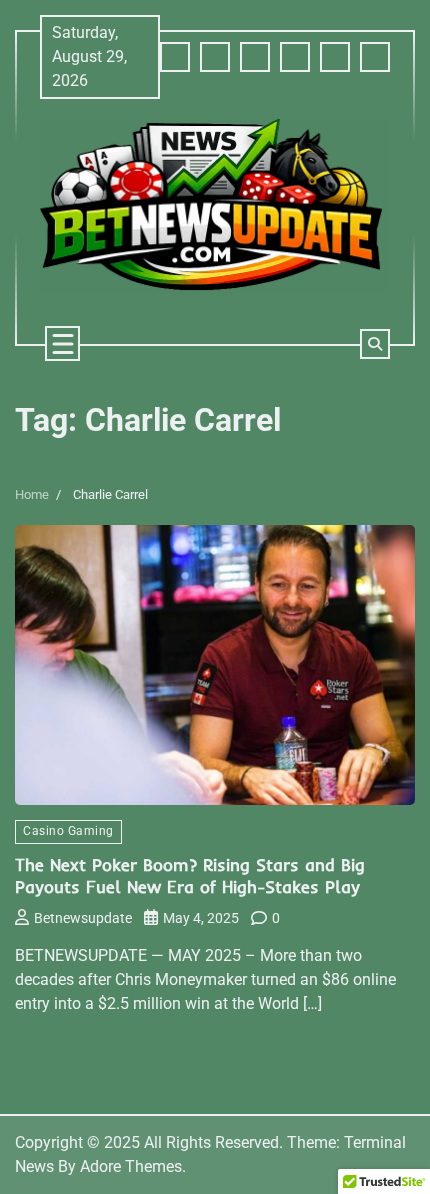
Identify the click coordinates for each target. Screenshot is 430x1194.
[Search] (375, 344)
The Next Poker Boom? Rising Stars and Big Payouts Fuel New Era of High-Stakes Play (190, 875)
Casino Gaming (68, 831)
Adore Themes (131, 1166)
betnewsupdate (83, 918)
